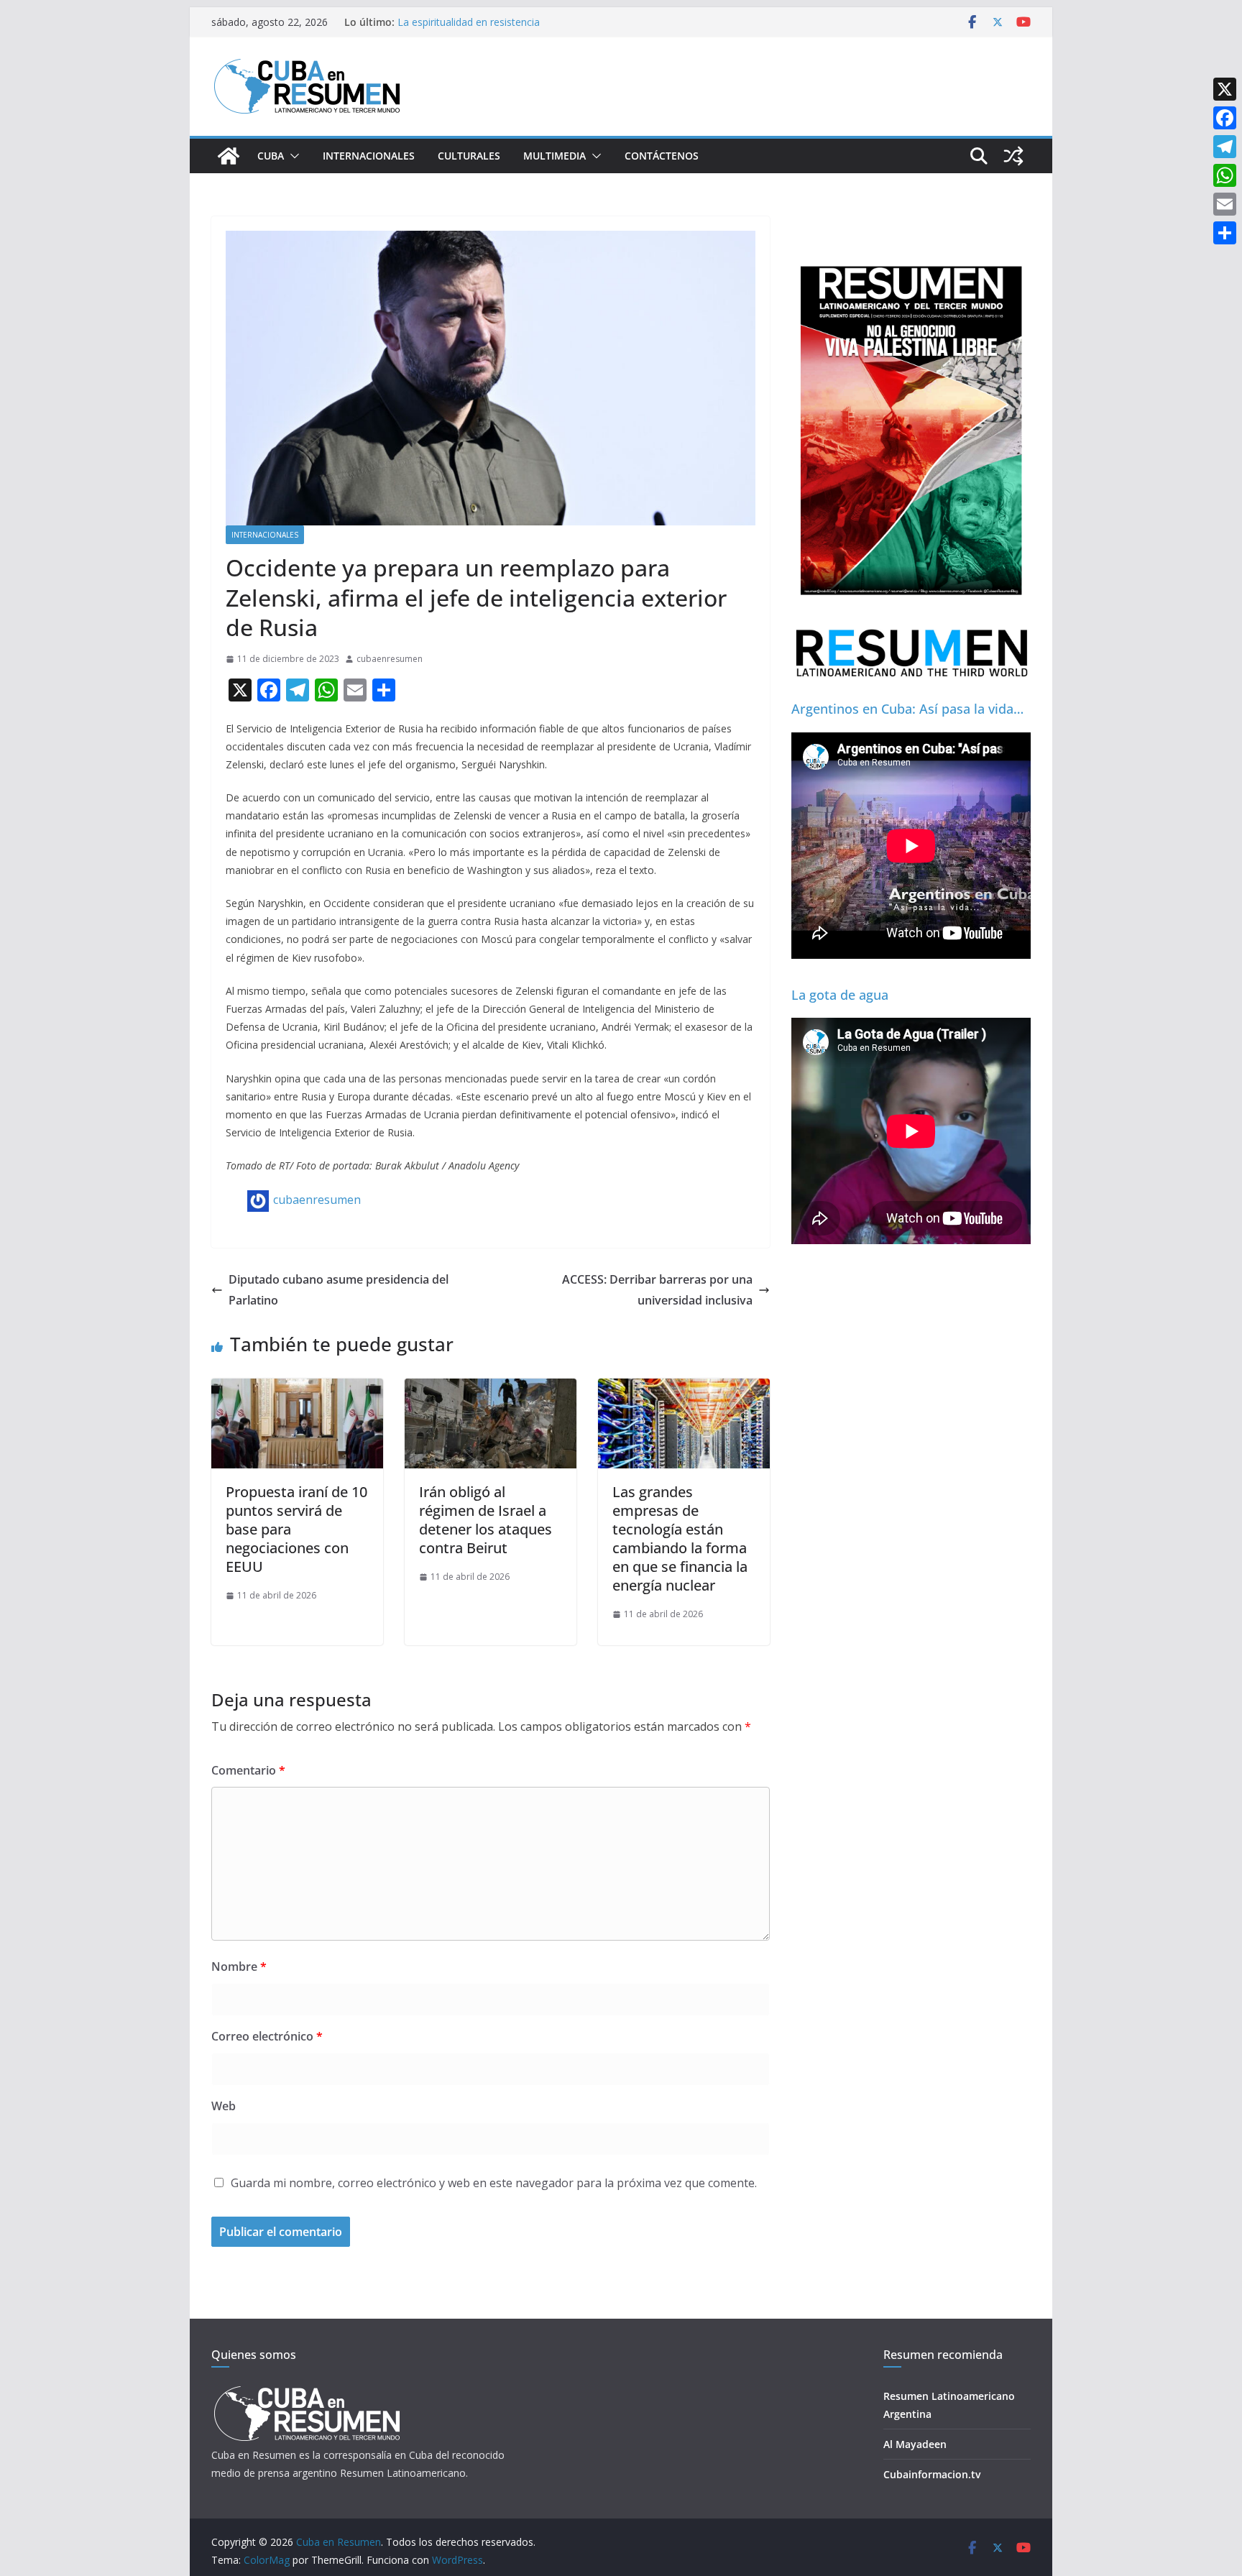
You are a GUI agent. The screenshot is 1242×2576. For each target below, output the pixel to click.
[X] (1225, 89)
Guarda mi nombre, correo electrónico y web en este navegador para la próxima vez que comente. (494, 2183)
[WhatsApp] (1225, 175)
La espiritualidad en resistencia (469, 22)
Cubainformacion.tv (932, 2474)
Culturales (469, 156)
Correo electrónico (267, 2036)
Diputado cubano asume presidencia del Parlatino (339, 1290)
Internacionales (369, 156)
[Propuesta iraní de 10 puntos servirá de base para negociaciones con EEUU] (297, 1389)
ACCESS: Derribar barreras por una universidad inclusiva (657, 1290)
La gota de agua (840, 995)
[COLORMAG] (307, 2390)
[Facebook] (1225, 118)
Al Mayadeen (915, 2444)
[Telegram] (1225, 147)
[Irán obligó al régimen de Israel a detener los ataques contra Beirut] (491, 1389)
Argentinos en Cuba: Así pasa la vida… (907, 709)
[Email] (1225, 204)
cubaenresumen (390, 659)
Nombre (239, 1966)
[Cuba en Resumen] (229, 156)
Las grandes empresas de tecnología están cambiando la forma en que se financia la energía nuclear (680, 1538)
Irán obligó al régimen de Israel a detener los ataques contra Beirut (486, 1520)
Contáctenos (662, 156)
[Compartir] (1225, 233)
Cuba (271, 156)
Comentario (248, 1770)
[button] (292, 156)
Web (224, 2106)
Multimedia (555, 156)
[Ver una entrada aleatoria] (1013, 156)
